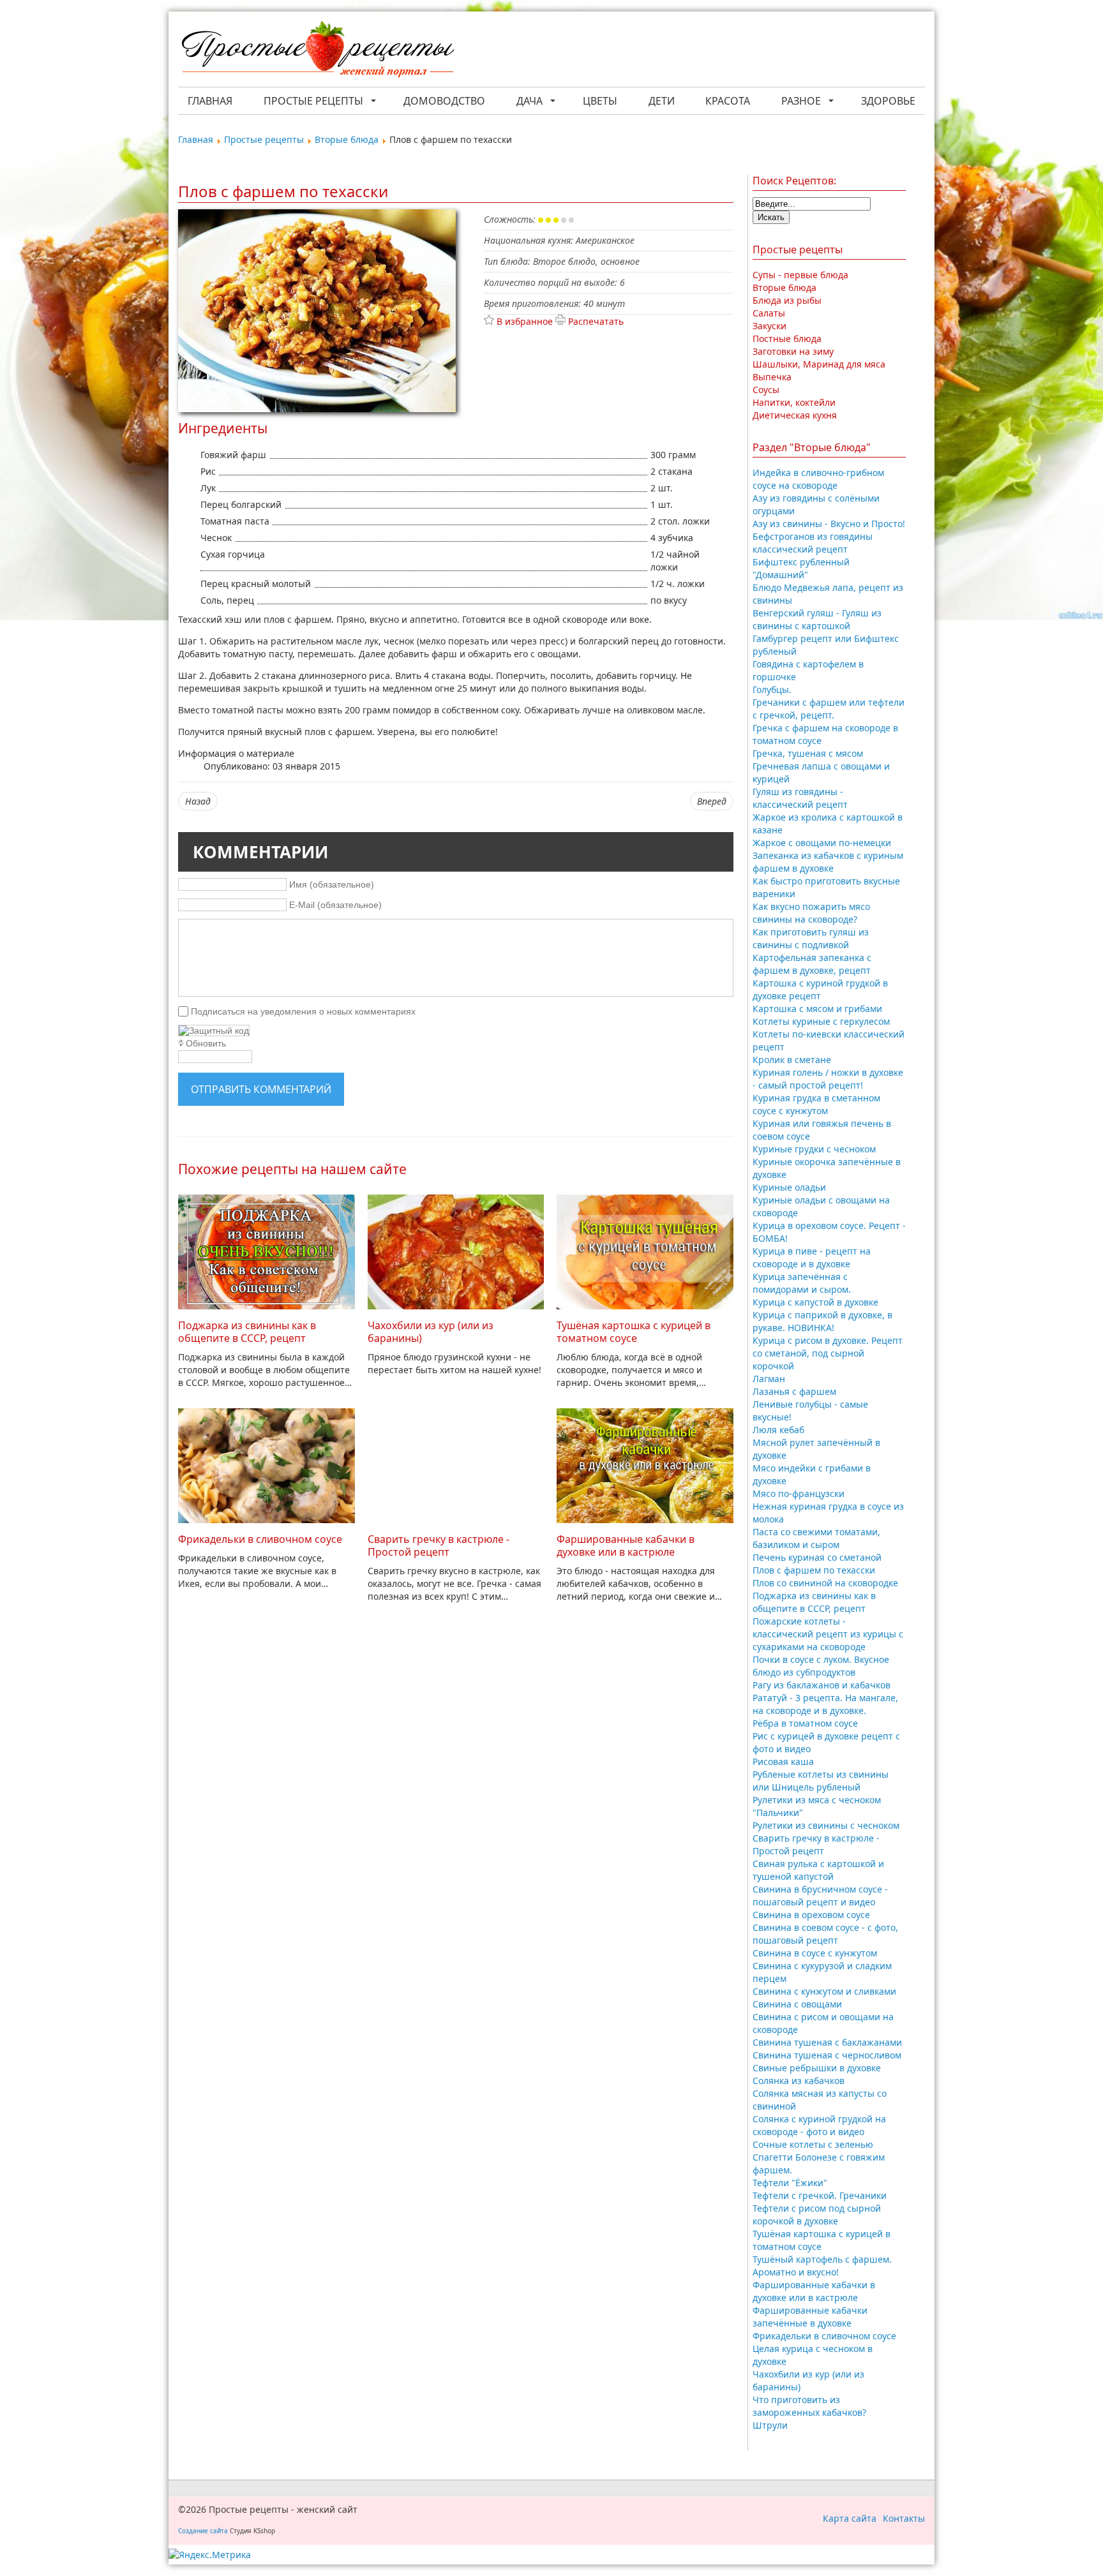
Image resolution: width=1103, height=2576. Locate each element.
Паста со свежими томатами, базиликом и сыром (816, 1538)
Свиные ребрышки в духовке (817, 2068)
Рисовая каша (783, 1761)
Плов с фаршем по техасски (814, 1570)
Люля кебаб (778, 1430)
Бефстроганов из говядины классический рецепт (813, 543)
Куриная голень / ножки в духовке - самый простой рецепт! (828, 1079)
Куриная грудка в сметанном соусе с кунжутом (816, 1104)
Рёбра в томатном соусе (805, 1723)
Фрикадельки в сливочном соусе (260, 1539)
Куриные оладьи (789, 1187)
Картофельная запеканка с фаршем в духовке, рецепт (812, 964)
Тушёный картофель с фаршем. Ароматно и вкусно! (822, 2266)
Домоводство (444, 101)
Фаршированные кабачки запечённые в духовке (810, 2317)
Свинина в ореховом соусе (811, 1915)
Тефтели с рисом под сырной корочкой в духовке (817, 2215)
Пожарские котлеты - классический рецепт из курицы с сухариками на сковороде (828, 1634)
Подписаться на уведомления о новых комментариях (303, 1011)
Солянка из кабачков (799, 2081)
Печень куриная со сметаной (817, 1557)
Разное (801, 101)
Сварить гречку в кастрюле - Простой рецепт (439, 1545)
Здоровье (888, 101)
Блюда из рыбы (787, 300)
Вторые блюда (784, 287)
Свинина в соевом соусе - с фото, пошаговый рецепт (825, 1934)
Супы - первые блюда (800, 275)
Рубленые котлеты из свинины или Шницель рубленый (821, 1781)
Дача (529, 101)
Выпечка (772, 377)
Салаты (769, 313)
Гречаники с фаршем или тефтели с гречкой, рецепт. (829, 709)
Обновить (206, 1043)
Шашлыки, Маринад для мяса (819, 364)
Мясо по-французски (799, 1493)
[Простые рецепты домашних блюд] (317, 51)
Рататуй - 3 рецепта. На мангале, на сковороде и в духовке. (825, 1704)
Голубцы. (772, 689)
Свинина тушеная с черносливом (827, 2055)
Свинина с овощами (797, 2004)
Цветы (600, 101)
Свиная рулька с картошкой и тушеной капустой (818, 1870)
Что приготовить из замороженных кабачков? (809, 2406)
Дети (662, 101)
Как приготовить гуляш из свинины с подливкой (811, 938)
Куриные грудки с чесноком (814, 1149)
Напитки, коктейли (794, 402)
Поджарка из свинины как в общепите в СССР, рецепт (247, 1332)
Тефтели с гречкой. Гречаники (820, 2195)
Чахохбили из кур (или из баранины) (431, 1332)
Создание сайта (203, 2531)
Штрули (770, 2425)
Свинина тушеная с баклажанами (827, 2042)
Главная (210, 101)
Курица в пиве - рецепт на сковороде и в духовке (812, 1257)
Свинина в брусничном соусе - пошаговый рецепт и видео (820, 1895)
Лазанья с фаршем (794, 1391)
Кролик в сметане (792, 1060)
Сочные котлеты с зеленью (813, 2144)
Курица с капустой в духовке (815, 1302)
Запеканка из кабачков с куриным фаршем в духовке (828, 862)
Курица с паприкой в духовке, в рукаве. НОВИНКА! (822, 1321)
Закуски (769, 326)
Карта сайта (850, 2518)
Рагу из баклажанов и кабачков (822, 1685)
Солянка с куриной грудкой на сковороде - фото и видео (819, 2125)
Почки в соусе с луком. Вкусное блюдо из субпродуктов (821, 1666)
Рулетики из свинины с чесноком (826, 1825)
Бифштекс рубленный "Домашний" (801, 568)
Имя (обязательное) (332, 884)
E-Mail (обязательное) (335, 905)
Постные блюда (787, 339)
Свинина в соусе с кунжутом (815, 1953)
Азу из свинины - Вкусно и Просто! (829, 524)
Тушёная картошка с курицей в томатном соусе (634, 1332)
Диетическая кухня (795, 415)
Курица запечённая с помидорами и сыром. (802, 1283)
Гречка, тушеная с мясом (808, 753)
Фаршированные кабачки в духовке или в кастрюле (626, 1545)
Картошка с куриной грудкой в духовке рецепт (820, 989)
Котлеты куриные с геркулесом (821, 1021)
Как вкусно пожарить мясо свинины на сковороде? (811, 913)
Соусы (766, 390)
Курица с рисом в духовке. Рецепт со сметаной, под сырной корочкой (828, 1353)
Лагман (769, 1379)
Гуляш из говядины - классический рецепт (800, 798)
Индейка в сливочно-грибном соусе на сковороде (818, 479)
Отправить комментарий (261, 1089)
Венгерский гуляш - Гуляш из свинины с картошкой (817, 619)
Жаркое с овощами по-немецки (822, 843)
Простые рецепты (313, 101)
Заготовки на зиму (793, 351)
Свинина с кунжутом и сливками (824, 1991)
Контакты (904, 2518)
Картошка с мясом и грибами (817, 1009)
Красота (728, 101)
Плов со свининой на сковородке (825, 1583)
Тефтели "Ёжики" (790, 2183)
